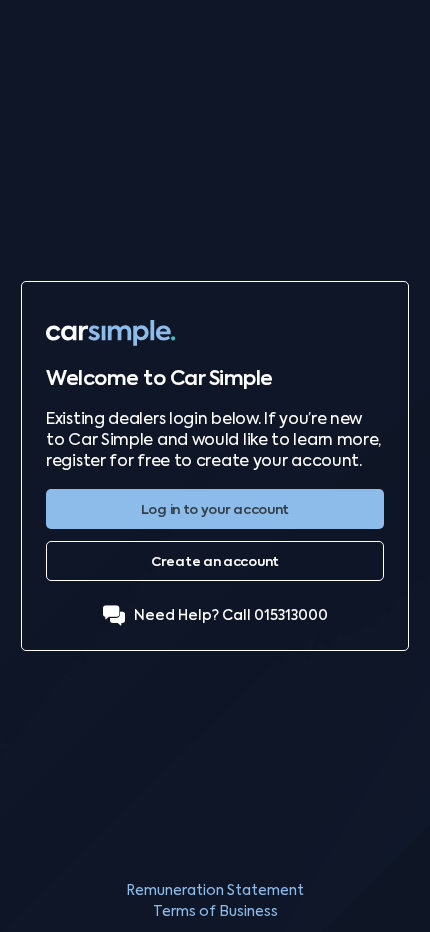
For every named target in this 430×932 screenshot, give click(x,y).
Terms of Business (215, 911)
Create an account (215, 561)
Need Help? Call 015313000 (231, 615)
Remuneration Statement (215, 890)
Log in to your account (215, 509)
